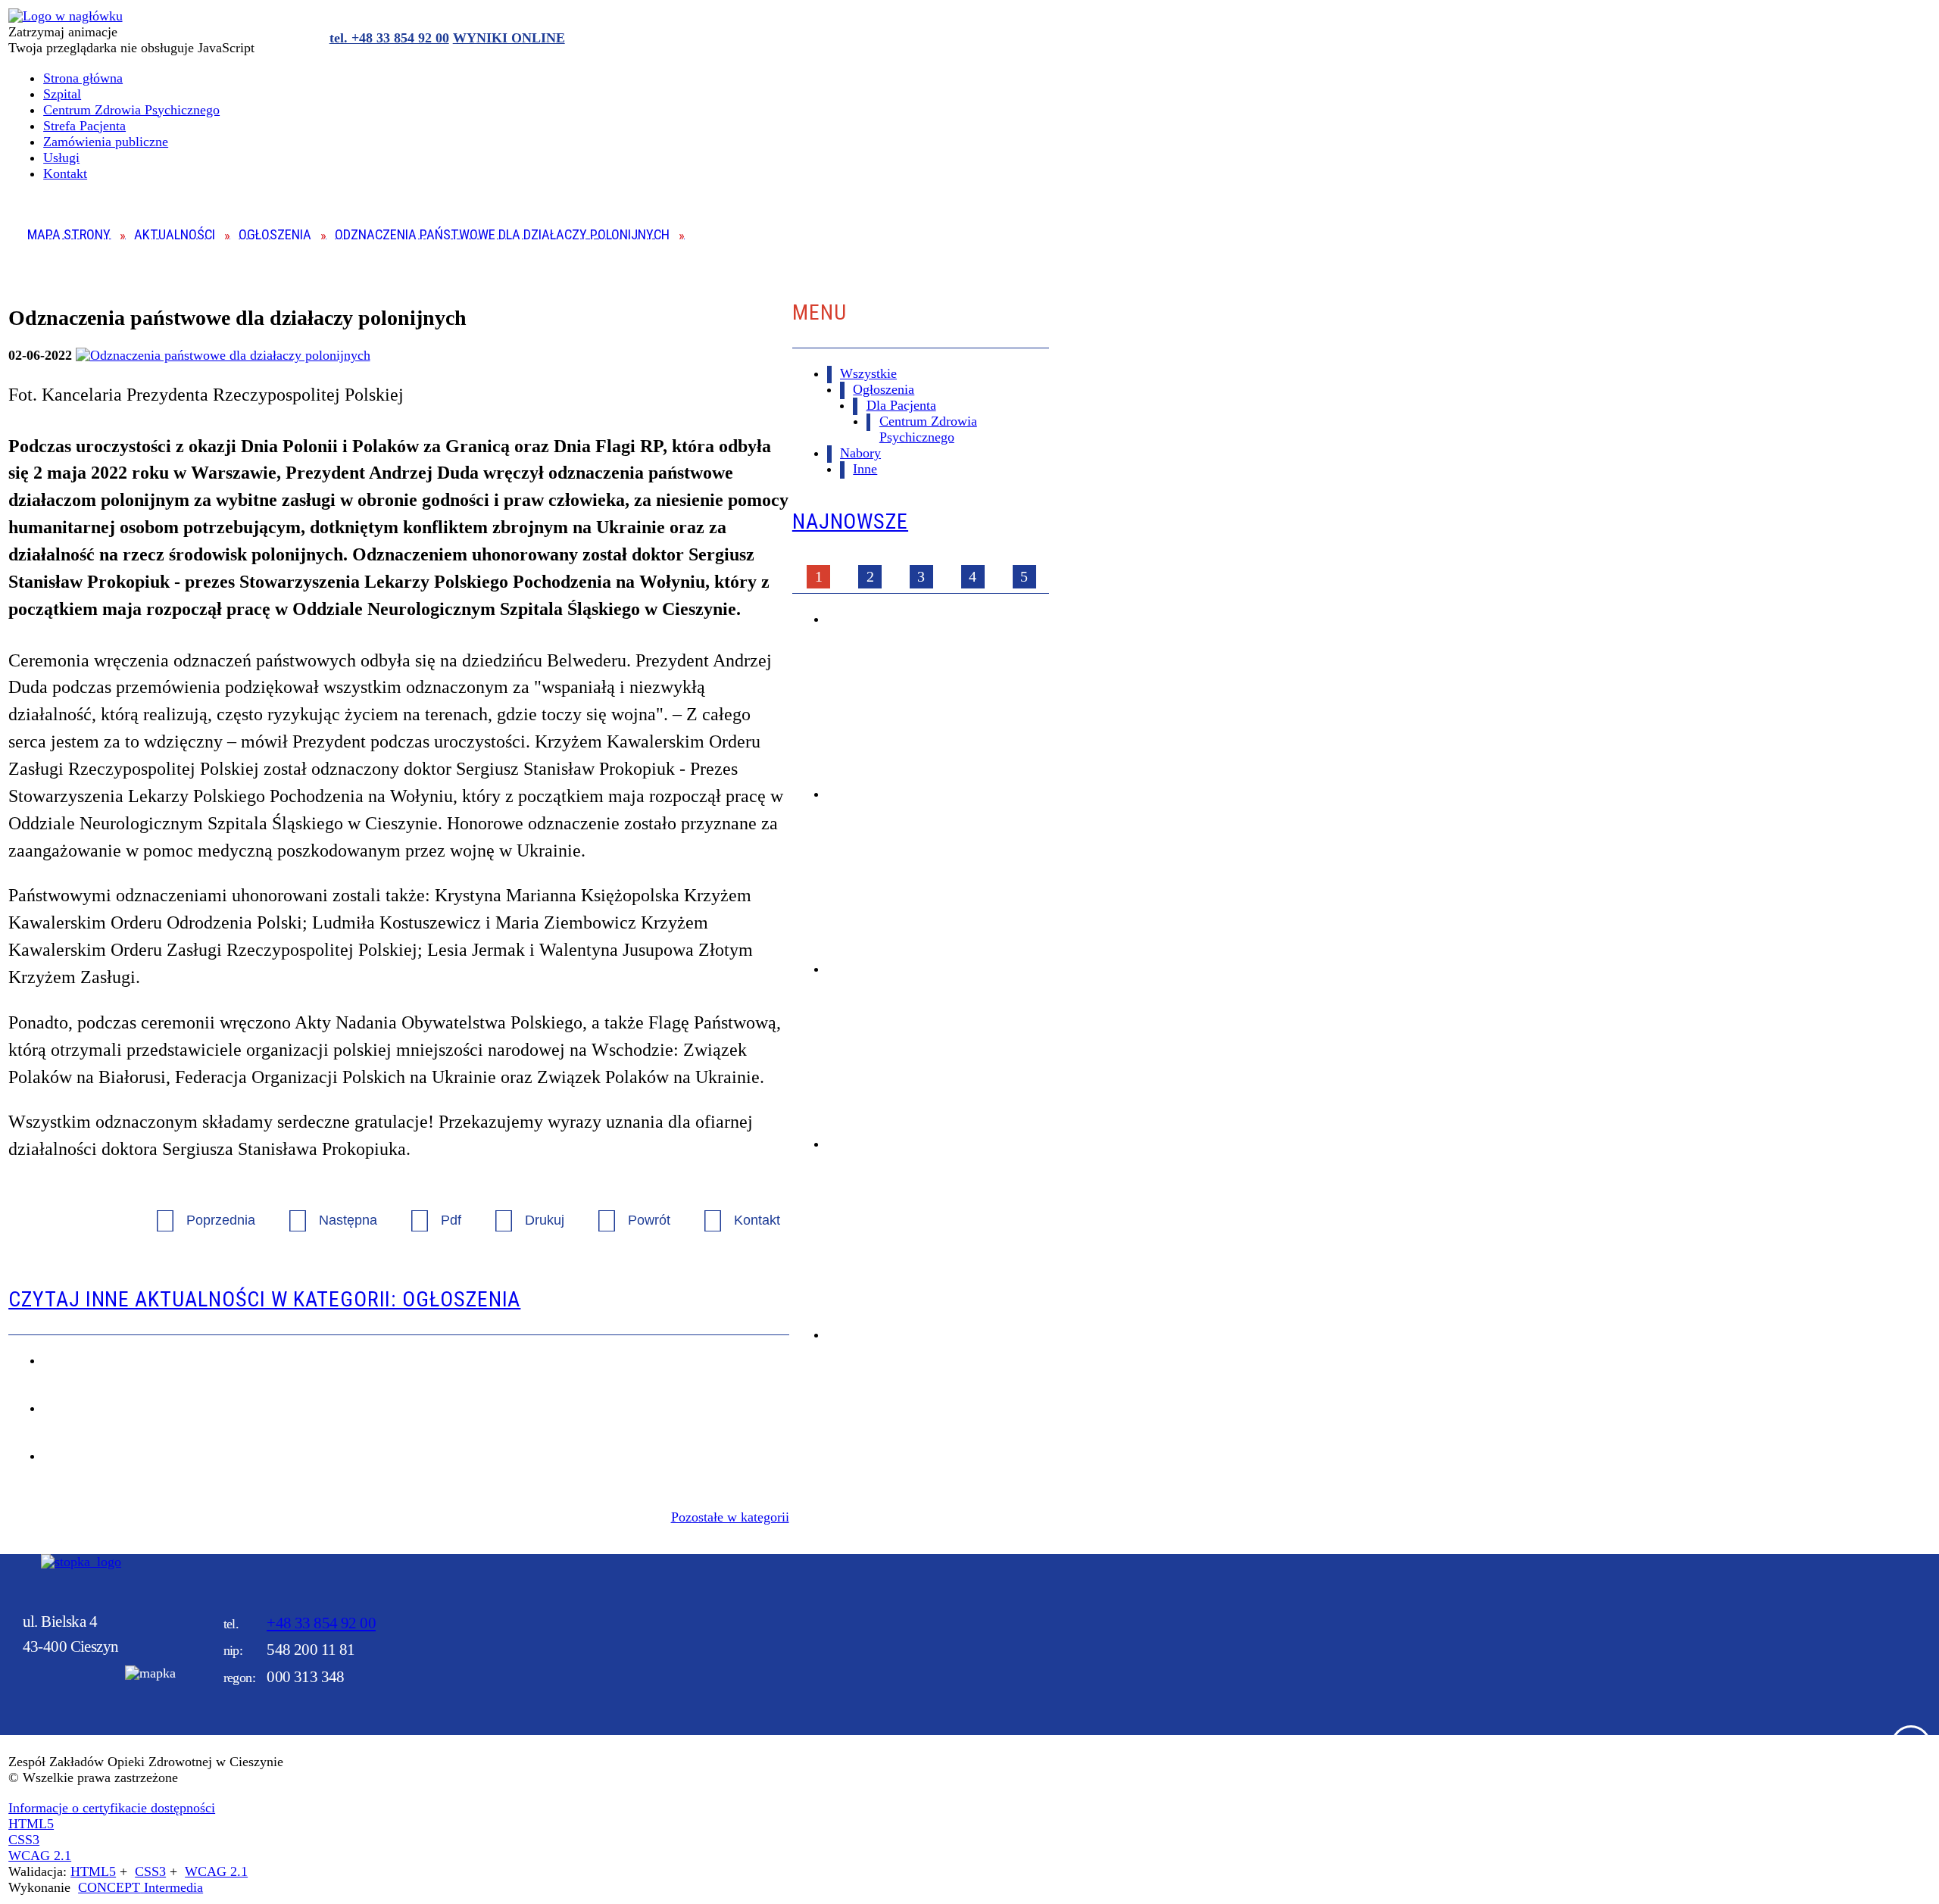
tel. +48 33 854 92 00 (389, 38)
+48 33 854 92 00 (321, 1623)
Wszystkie (868, 373)
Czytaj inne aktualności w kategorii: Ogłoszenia (264, 1299)
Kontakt (734, 1211)
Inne (865, 469)
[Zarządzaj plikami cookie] (1911, 1745)
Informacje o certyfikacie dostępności (112, 1808)
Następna (325, 1211)
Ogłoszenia (884, 389)
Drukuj (521, 1211)
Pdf (428, 1211)
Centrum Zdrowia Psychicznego (928, 429)
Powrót (626, 1211)
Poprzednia (198, 1211)
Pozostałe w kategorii (730, 1517)
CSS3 (24, 1840)
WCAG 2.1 (40, 1856)
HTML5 (31, 1824)
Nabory (860, 453)
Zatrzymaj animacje (63, 32)
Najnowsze (850, 521)
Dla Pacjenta (901, 405)
